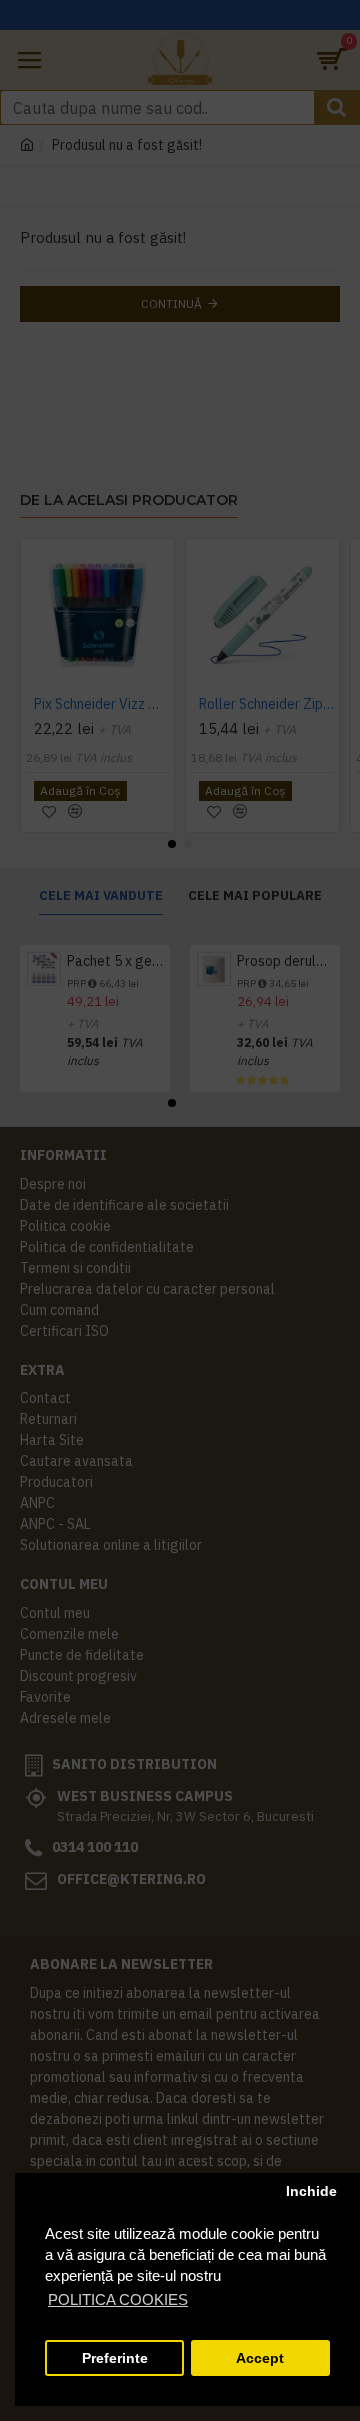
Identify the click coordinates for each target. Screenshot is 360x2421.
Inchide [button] (311, 2191)
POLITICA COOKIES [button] (118, 2299)
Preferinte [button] (115, 2358)
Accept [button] (260, 2358)
